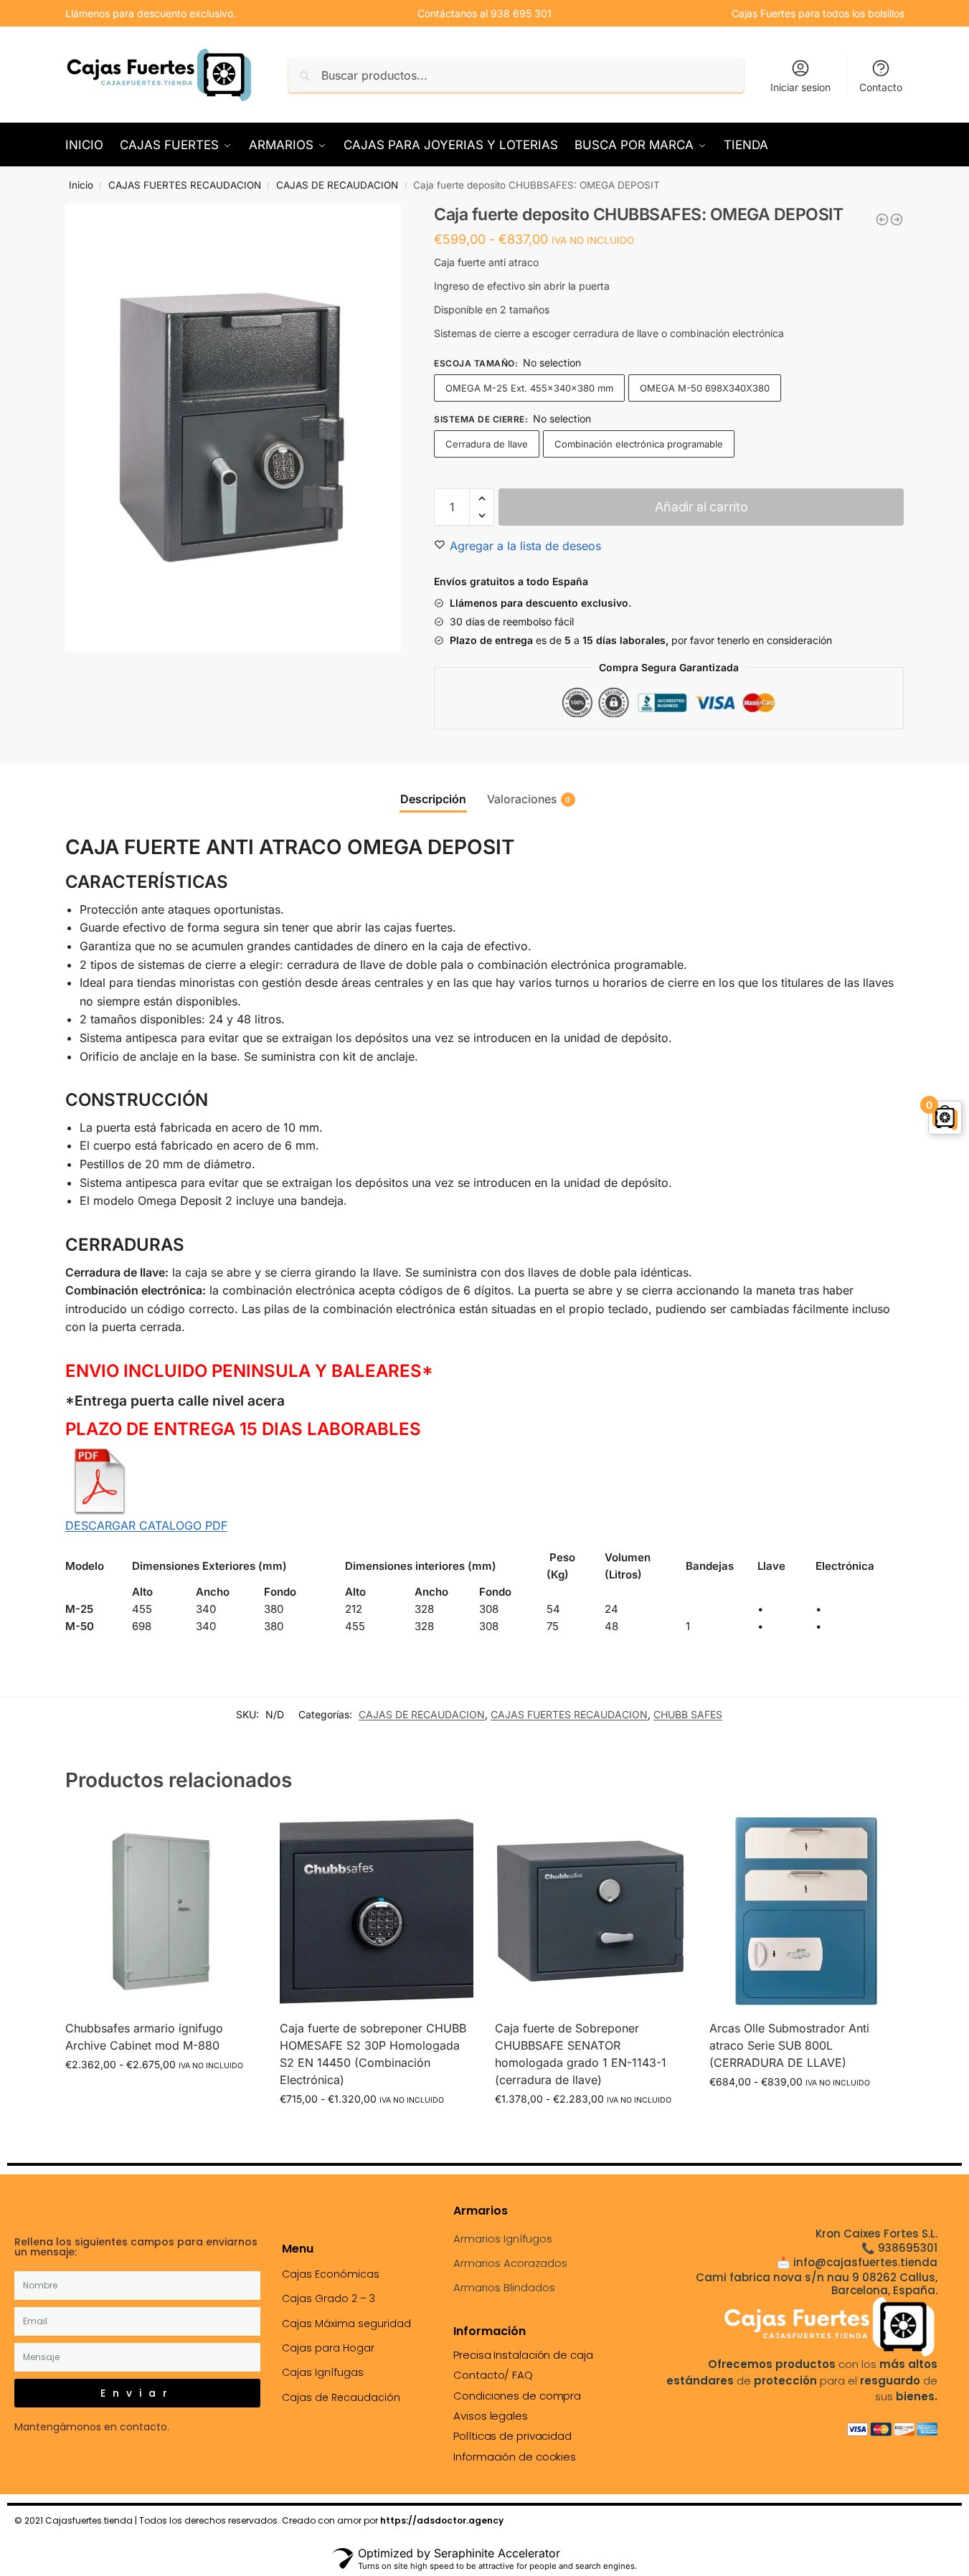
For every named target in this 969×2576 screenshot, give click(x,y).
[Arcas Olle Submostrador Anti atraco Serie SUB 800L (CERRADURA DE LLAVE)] (806, 1911)
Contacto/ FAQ (493, 2375)
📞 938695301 (899, 2248)
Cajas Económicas (331, 2274)
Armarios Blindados (504, 2287)
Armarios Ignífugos (503, 2239)
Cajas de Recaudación (341, 2397)
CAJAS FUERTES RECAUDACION (185, 185)
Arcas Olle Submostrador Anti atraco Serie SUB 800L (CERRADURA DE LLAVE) (789, 2045)
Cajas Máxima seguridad (346, 2324)
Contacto (881, 87)
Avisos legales (491, 2416)
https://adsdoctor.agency (442, 2520)
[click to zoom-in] (233, 427)
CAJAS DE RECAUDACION (337, 185)
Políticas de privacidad (512, 2436)
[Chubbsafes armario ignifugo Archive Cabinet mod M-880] (162, 1911)
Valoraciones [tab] (529, 799)
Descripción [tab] (433, 799)
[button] (482, 498)
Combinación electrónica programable (639, 444)
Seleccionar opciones (162, 2094)
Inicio (81, 185)
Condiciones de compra (517, 2396)
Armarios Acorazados (510, 2263)
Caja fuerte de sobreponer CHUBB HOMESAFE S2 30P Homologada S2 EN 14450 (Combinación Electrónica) (373, 2054)
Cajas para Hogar (328, 2348)
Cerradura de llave (487, 444)
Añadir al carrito (701, 507)
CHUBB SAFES (688, 1714)
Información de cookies (515, 2457)
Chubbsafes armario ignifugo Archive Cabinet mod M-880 (144, 2037)
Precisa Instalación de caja (523, 2355)
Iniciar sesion (800, 87)
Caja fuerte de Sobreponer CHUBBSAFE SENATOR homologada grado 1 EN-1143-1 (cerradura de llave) (581, 2054)
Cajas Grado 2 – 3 (328, 2298)
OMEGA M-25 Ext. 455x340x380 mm (529, 388)
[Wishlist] (237, 1836)
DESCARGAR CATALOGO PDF (146, 1525)
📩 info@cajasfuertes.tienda (857, 2262)
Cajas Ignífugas (323, 2372)
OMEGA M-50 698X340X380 (705, 388)
